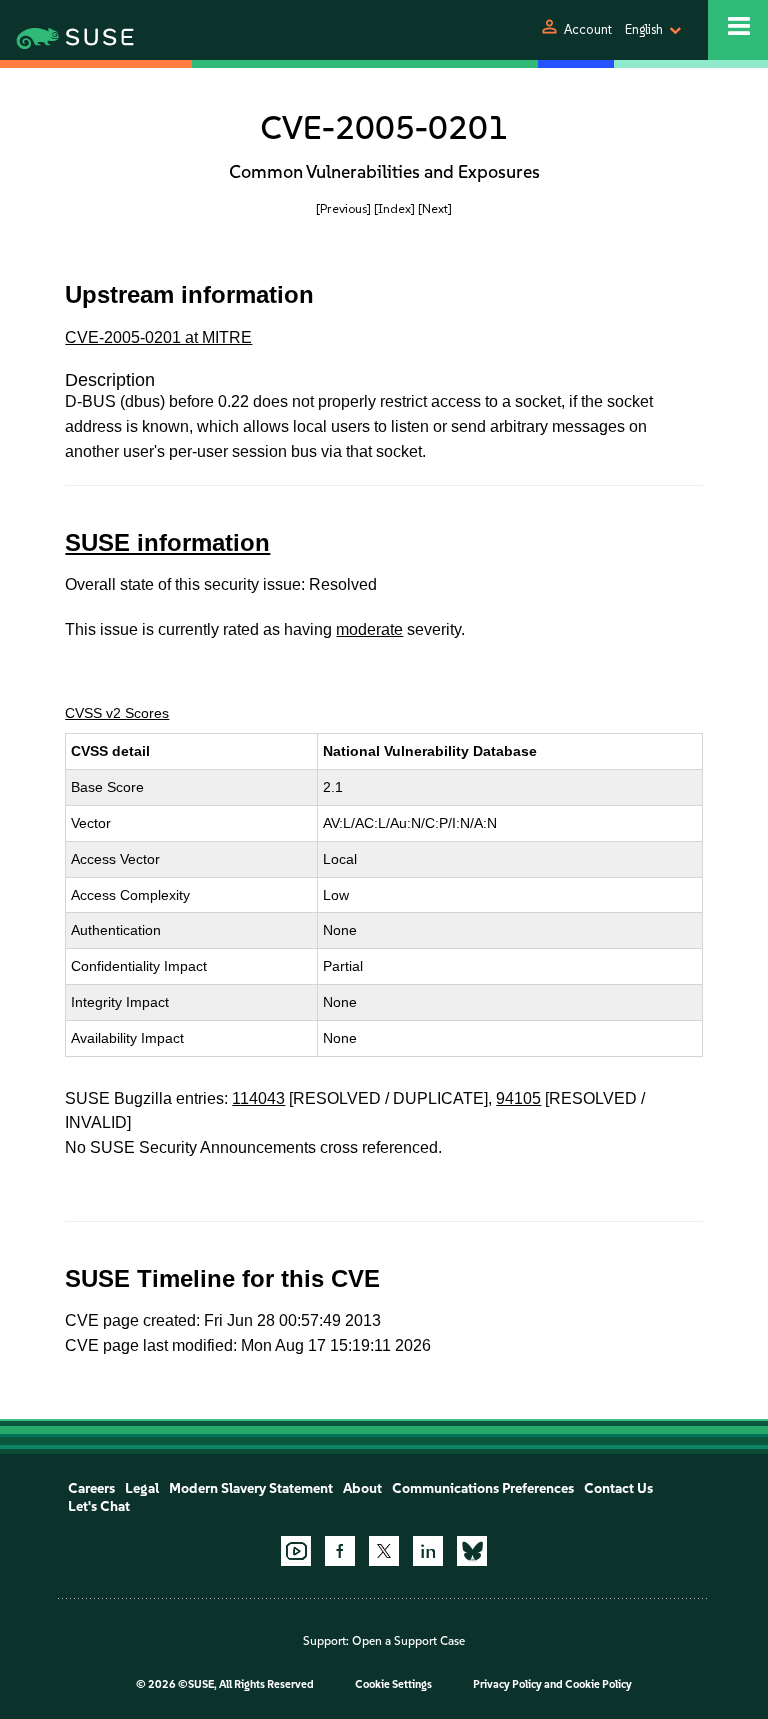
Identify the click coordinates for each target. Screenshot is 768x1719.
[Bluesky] (472, 1551)
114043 (258, 1098)
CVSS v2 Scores (117, 713)
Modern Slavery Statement (251, 1488)
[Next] (435, 208)
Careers (91, 1488)
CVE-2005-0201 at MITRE (158, 337)
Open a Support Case (408, 1641)
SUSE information (167, 542)
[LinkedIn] (428, 1551)
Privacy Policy (507, 1684)
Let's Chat (99, 1506)
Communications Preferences (483, 1488)
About (362, 1488)
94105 (518, 1098)
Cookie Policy (598, 1684)
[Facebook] (340, 1551)
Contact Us (618, 1488)
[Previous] (343, 208)
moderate (369, 629)
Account (588, 29)
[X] (384, 1551)
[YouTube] (296, 1551)
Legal (142, 1488)
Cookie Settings (393, 1684)
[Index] (394, 208)
